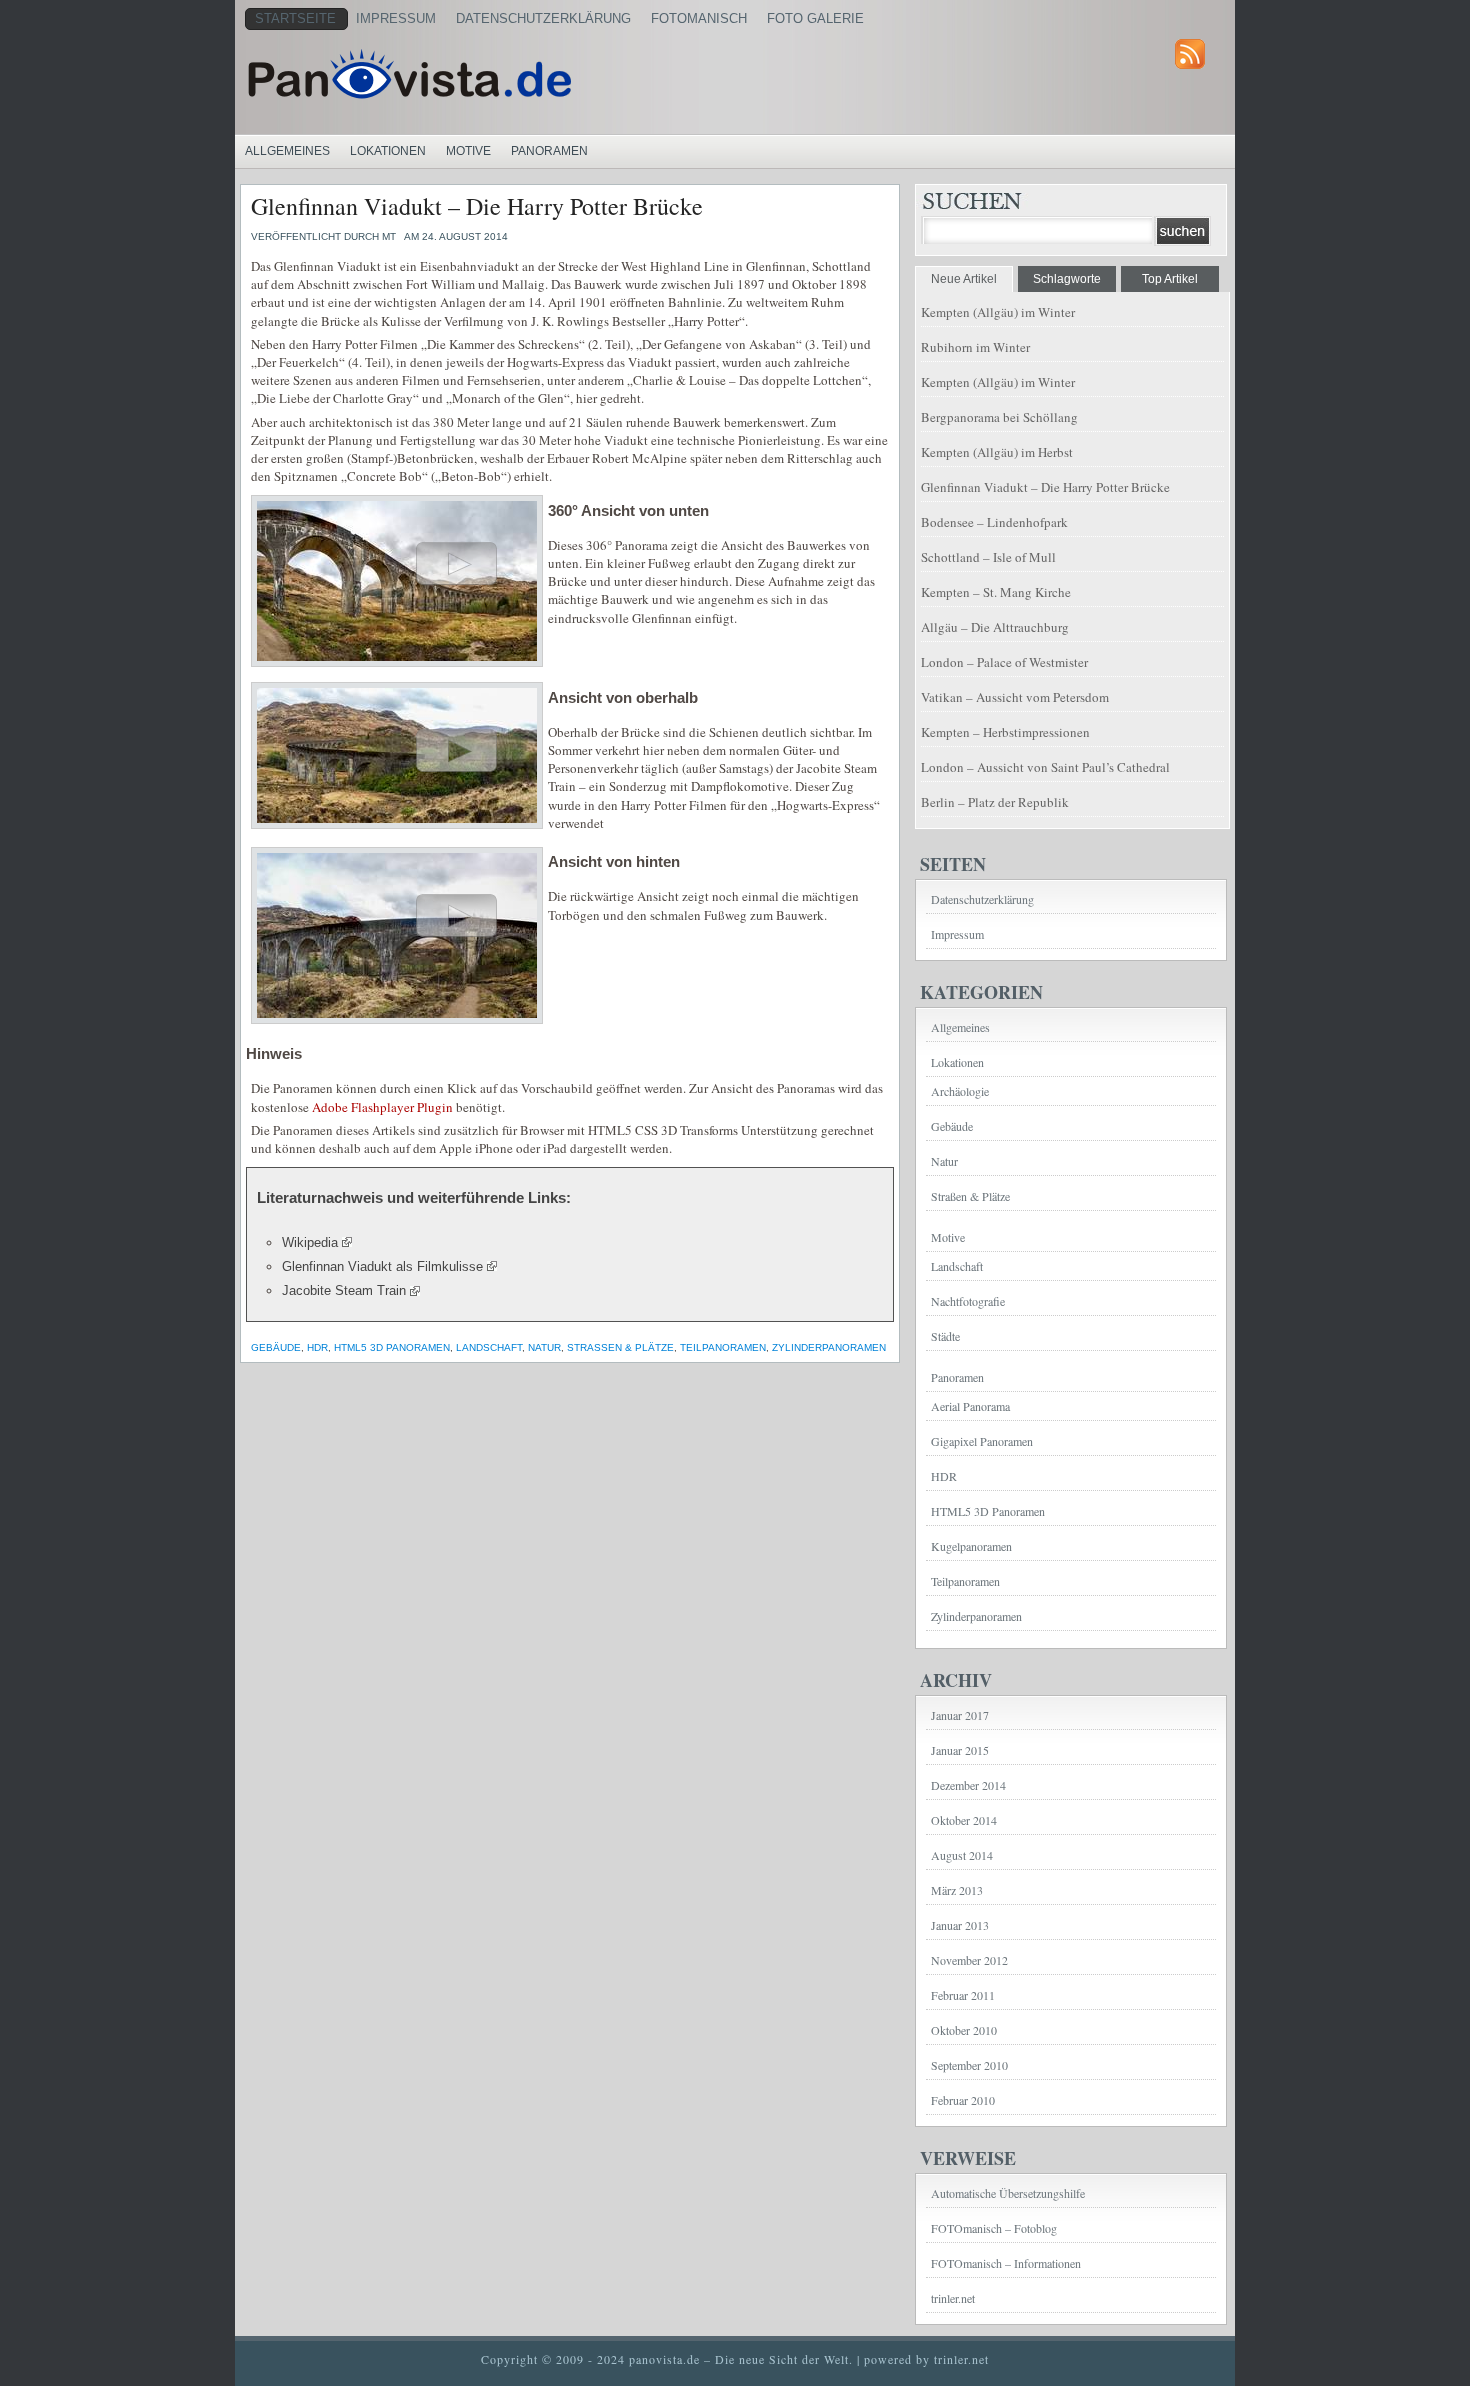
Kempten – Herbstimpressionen (1005, 732)
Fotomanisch (699, 18)
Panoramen (549, 151)
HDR (317, 1347)
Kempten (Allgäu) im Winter (998, 312)
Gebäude (276, 1347)
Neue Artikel (964, 279)
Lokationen (388, 151)
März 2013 (957, 1890)
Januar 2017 (960, 1715)
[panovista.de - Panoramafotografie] (490, 74)
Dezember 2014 (968, 1785)
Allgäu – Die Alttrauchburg (995, 627)
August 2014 (962, 1855)
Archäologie (960, 1091)
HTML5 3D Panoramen (392, 1347)
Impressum (396, 18)
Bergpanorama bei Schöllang (999, 417)
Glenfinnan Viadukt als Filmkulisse (382, 1266)
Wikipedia (310, 1242)
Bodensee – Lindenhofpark (994, 522)
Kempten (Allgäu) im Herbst (997, 452)
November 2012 (969, 1960)
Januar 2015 (960, 1750)
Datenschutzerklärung (543, 18)
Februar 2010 (963, 2100)
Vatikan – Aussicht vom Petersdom (1015, 697)
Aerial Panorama (970, 1406)
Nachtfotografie (968, 1301)
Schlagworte (1067, 279)
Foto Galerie (815, 18)
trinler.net (953, 2298)
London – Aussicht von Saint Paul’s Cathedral (1045, 767)
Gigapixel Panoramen (982, 1441)
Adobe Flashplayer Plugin (382, 1107)
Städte (945, 1336)
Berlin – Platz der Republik (995, 802)
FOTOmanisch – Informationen (1006, 2263)
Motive (468, 151)
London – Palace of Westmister (1004, 662)
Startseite (295, 18)
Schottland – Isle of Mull (988, 557)
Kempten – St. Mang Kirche (996, 592)
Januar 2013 (960, 1925)
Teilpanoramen (723, 1347)
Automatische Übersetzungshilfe (1008, 2193)
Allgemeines (287, 151)
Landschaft (489, 1347)
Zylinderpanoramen (829, 1347)
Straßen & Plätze (620, 1347)
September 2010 (969, 2065)
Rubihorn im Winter (975, 347)
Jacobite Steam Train (344, 1290)
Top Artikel (1170, 279)
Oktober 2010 (964, 2030)
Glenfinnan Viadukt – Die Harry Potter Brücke (477, 206)
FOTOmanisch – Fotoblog (994, 2228)
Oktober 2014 (964, 1820)
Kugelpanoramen (971, 1546)
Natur (544, 1347)
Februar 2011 (963, 1995)
